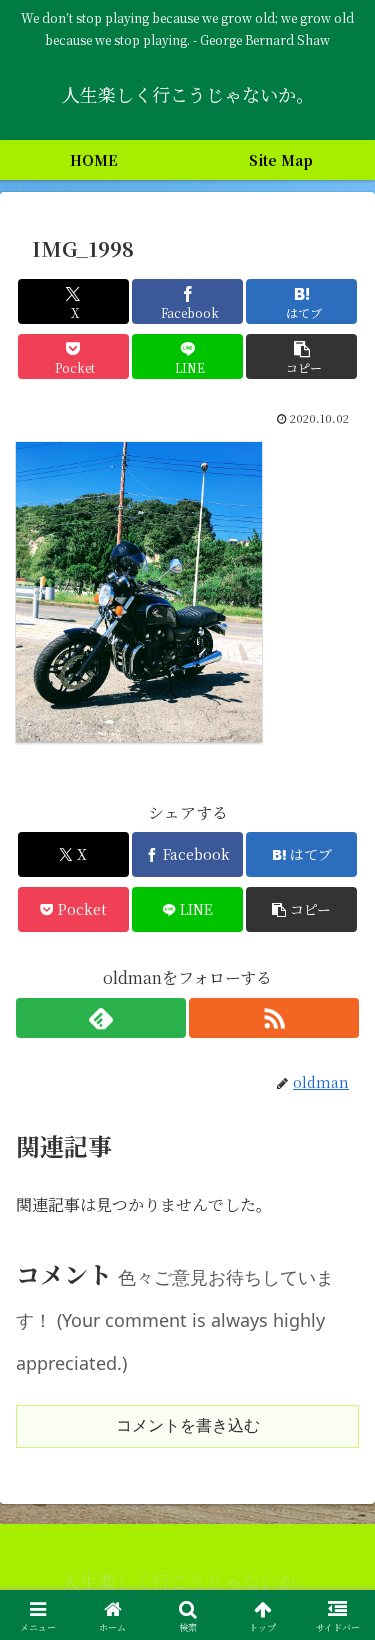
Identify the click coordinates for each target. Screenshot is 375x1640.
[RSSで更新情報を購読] (274, 1018)
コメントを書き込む (188, 1425)
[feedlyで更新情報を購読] (101, 1018)
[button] (301, 356)
